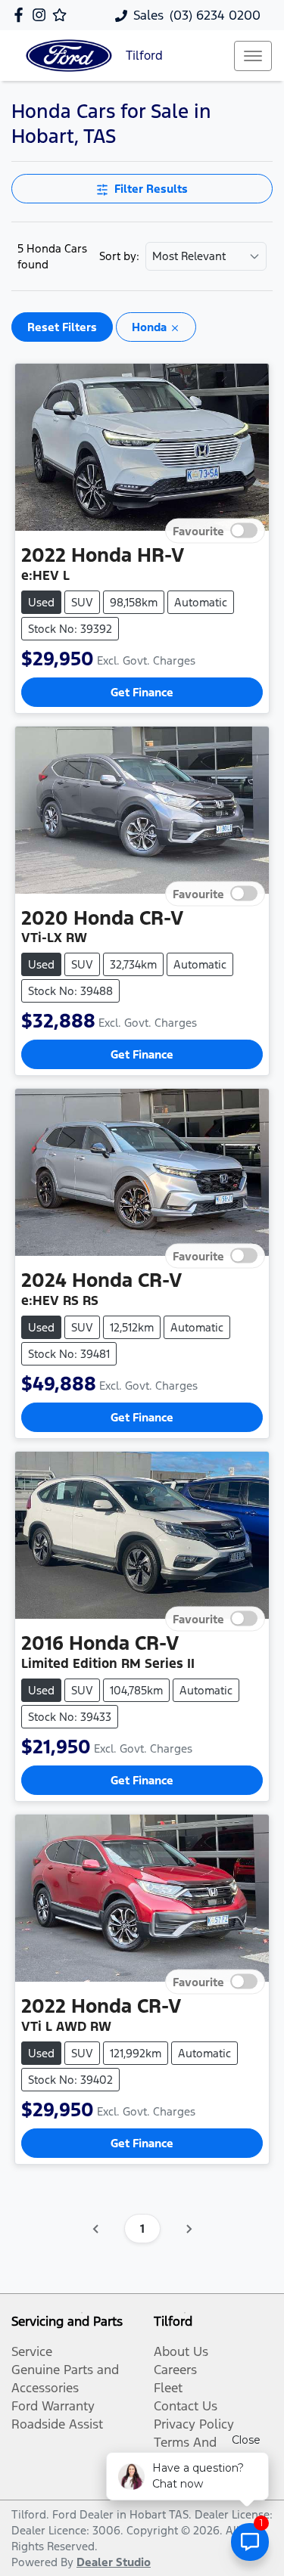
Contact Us (186, 2406)
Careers (175, 2370)
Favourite (198, 530)
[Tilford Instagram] (42, 15)
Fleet (168, 2388)
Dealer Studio (114, 2562)
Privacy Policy (194, 2424)
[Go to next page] (189, 2229)
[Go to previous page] (96, 2229)
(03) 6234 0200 (215, 15)
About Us (181, 2351)
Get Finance (142, 692)
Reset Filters (62, 327)
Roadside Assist (57, 2424)
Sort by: (119, 256)
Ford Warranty (53, 2406)
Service (32, 2351)
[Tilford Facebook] (22, 15)
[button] (253, 56)
